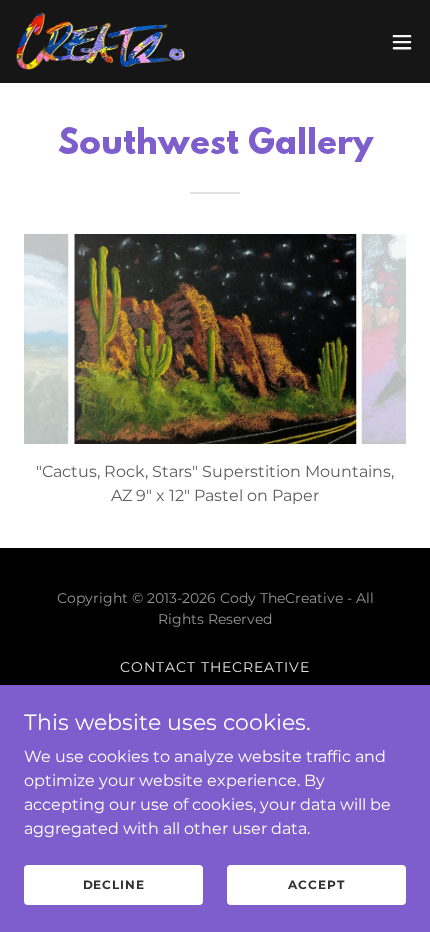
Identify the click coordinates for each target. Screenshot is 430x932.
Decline (114, 884)
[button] (402, 42)
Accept (316, 884)
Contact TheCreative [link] (215, 667)
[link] (100, 41)
